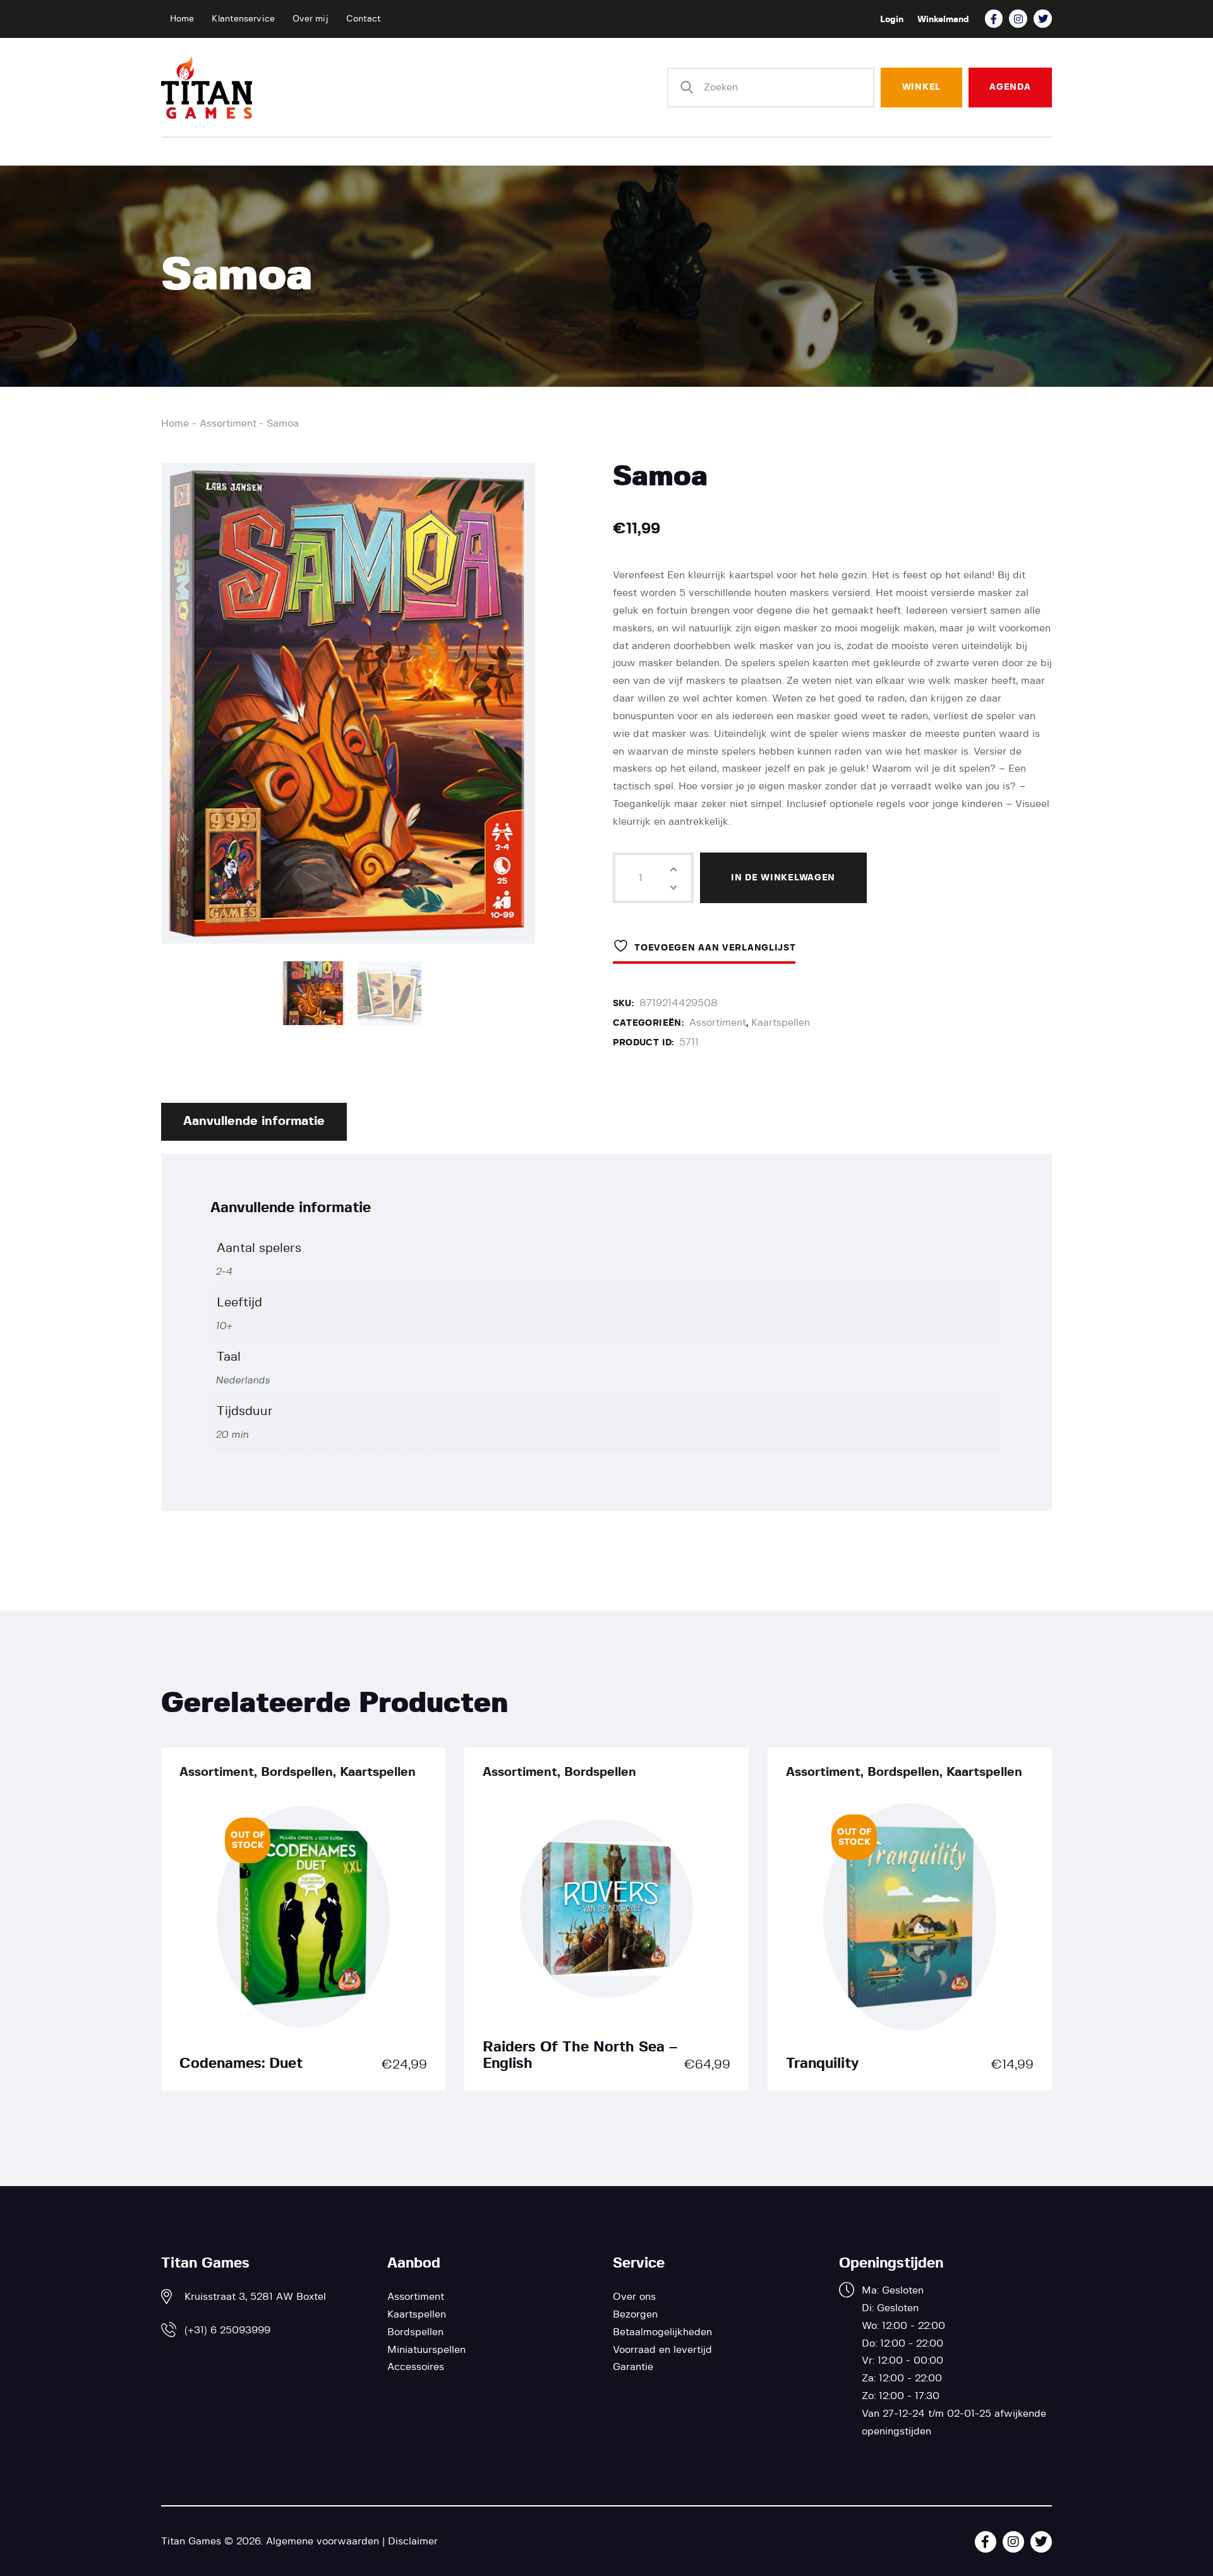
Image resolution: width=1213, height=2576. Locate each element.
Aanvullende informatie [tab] (254, 1121)
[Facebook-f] (994, 19)
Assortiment (228, 423)
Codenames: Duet (241, 2064)
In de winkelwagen (783, 878)
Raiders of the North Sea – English (580, 2056)
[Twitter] (1043, 19)
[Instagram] (1018, 19)
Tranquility (822, 2064)
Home (175, 423)
